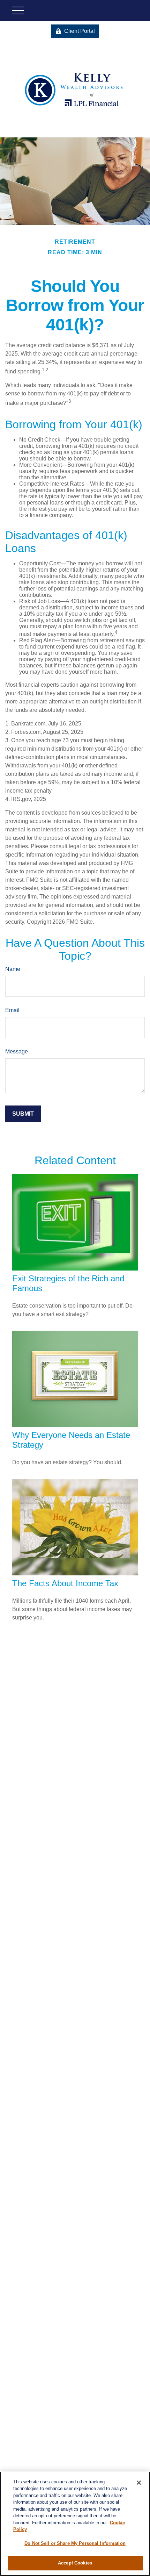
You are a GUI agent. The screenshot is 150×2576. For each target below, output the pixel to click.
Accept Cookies (75, 2563)
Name (13, 969)
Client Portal (80, 31)
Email (12, 1010)
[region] (75, 2524)
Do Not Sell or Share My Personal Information (75, 2543)
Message (17, 1051)
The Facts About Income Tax (65, 1583)
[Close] (139, 2483)
